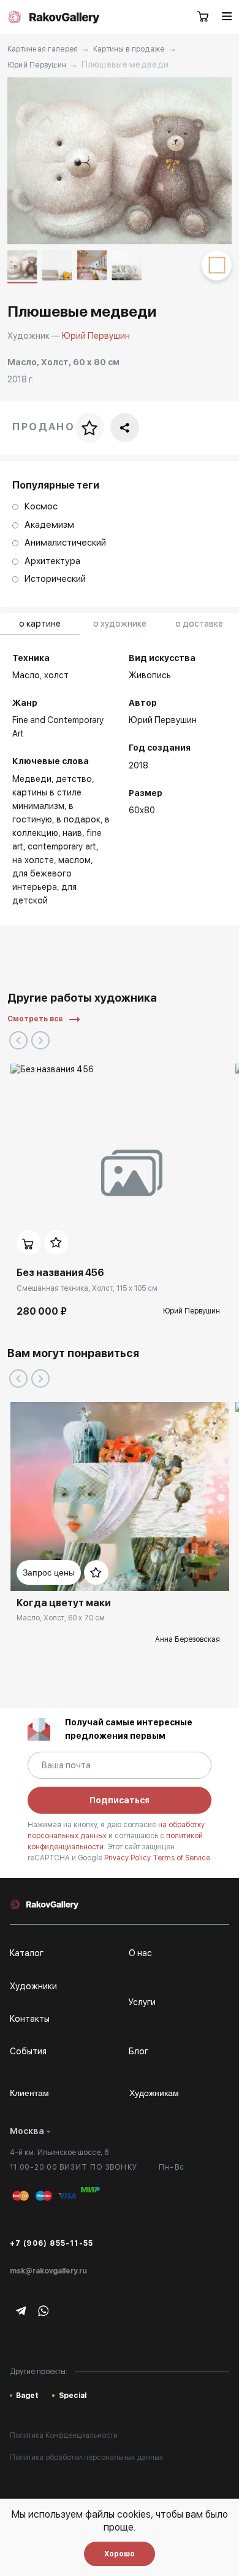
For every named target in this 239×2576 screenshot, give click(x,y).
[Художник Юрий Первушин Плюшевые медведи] (120, 161)
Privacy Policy (128, 1858)
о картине (40, 624)
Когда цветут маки (64, 1603)
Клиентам (29, 2093)
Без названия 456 (60, 1273)
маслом (74, 860)
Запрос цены (49, 1572)
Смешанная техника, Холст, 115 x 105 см (87, 1288)
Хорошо (120, 2554)
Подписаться (120, 1800)
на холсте (33, 860)
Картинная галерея (43, 49)
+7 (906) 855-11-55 (52, 2243)
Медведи (32, 779)
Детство (74, 779)
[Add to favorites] (56, 1242)
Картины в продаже (129, 49)
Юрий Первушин (37, 65)
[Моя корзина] (203, 17)
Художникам (154, 2093)
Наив (72, 833)
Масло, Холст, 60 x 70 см (61, 1618)
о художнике (120, 624)
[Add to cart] (29, 1242)
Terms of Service (181, 1858)
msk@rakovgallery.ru (48, 2271)
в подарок (78, 819)
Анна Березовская (188, 1639)
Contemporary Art (62, 846)
